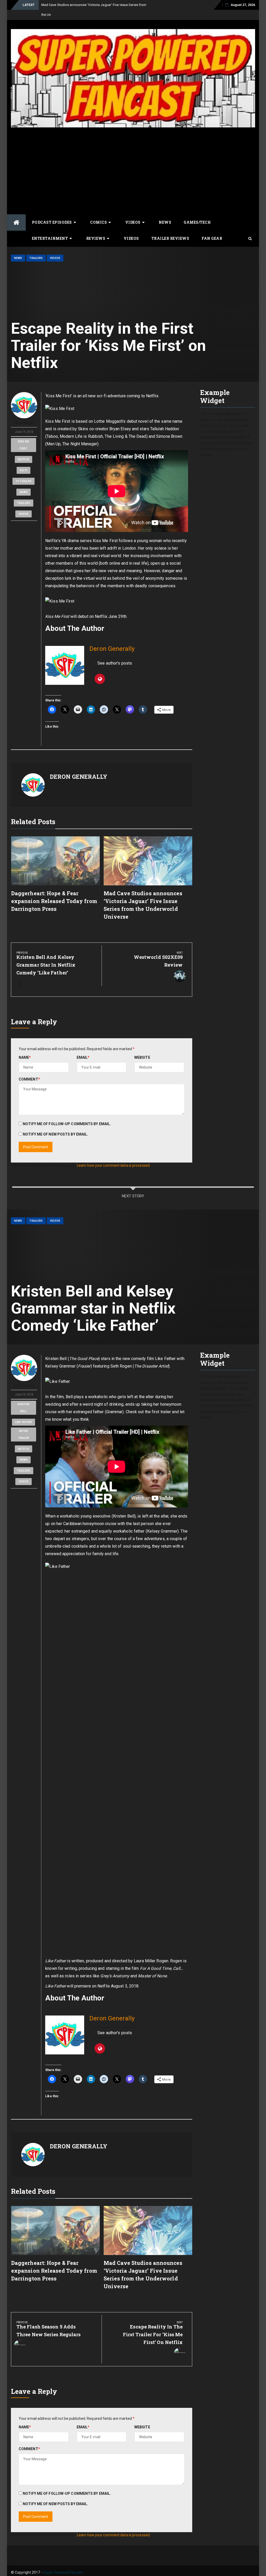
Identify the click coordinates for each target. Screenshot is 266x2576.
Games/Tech (197, 222)
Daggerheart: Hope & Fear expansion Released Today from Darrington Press (54, 901)
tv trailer (24, 481)
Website (142, 1057)
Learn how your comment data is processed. (114, 1165)
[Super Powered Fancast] (16, 223)
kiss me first (24, 445)
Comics (98, 222)
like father (24, 1422)
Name (25, 1057)
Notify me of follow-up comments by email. (67, 1124)
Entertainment (50, 238)
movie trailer (24, 1434)
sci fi (24, 470)
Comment (29, 1079)
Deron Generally (24, 423)
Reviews (96, 238)
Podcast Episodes (52, 222)
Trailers (36, 258)
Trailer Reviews (170, 238)
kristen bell (24, 1408)
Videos (133, 222)
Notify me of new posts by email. (55, 1134)
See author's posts (115, 663)
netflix (24, 459)
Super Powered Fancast (63, 2572)
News (165, 222)
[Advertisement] (133, 170)
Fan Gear (212, 238)
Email (83, 1057)
